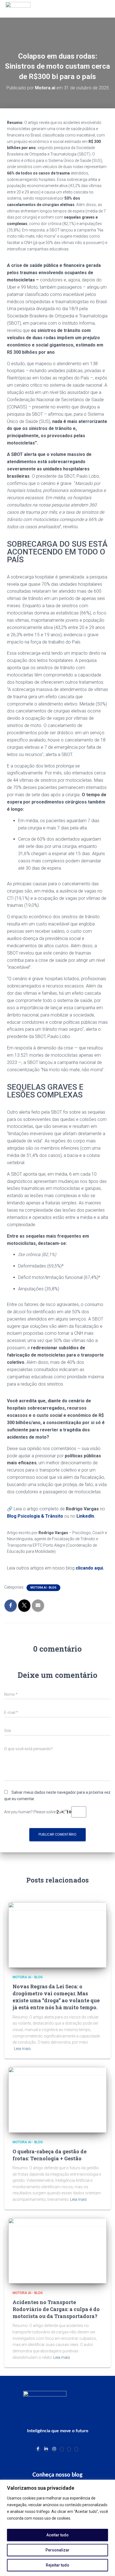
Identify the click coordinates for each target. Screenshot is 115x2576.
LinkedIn (85, 1516)
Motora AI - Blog (43, 1588)
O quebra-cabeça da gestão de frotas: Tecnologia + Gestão (50, 2155)
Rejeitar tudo (57, 2565)
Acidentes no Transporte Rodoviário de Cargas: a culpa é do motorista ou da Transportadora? (56, 2309)
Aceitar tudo (57, 2535)
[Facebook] (38, 2449)
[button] (100, 9)
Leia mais (22, 2049)
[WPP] (62, 2449)
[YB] (69, 2449)
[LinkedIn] (46, 2449)
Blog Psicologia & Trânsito (35, 1516)
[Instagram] (54, 2449)
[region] (57, 2528)
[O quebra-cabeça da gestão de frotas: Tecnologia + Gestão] (57, 2099)
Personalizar (57, 2550)
